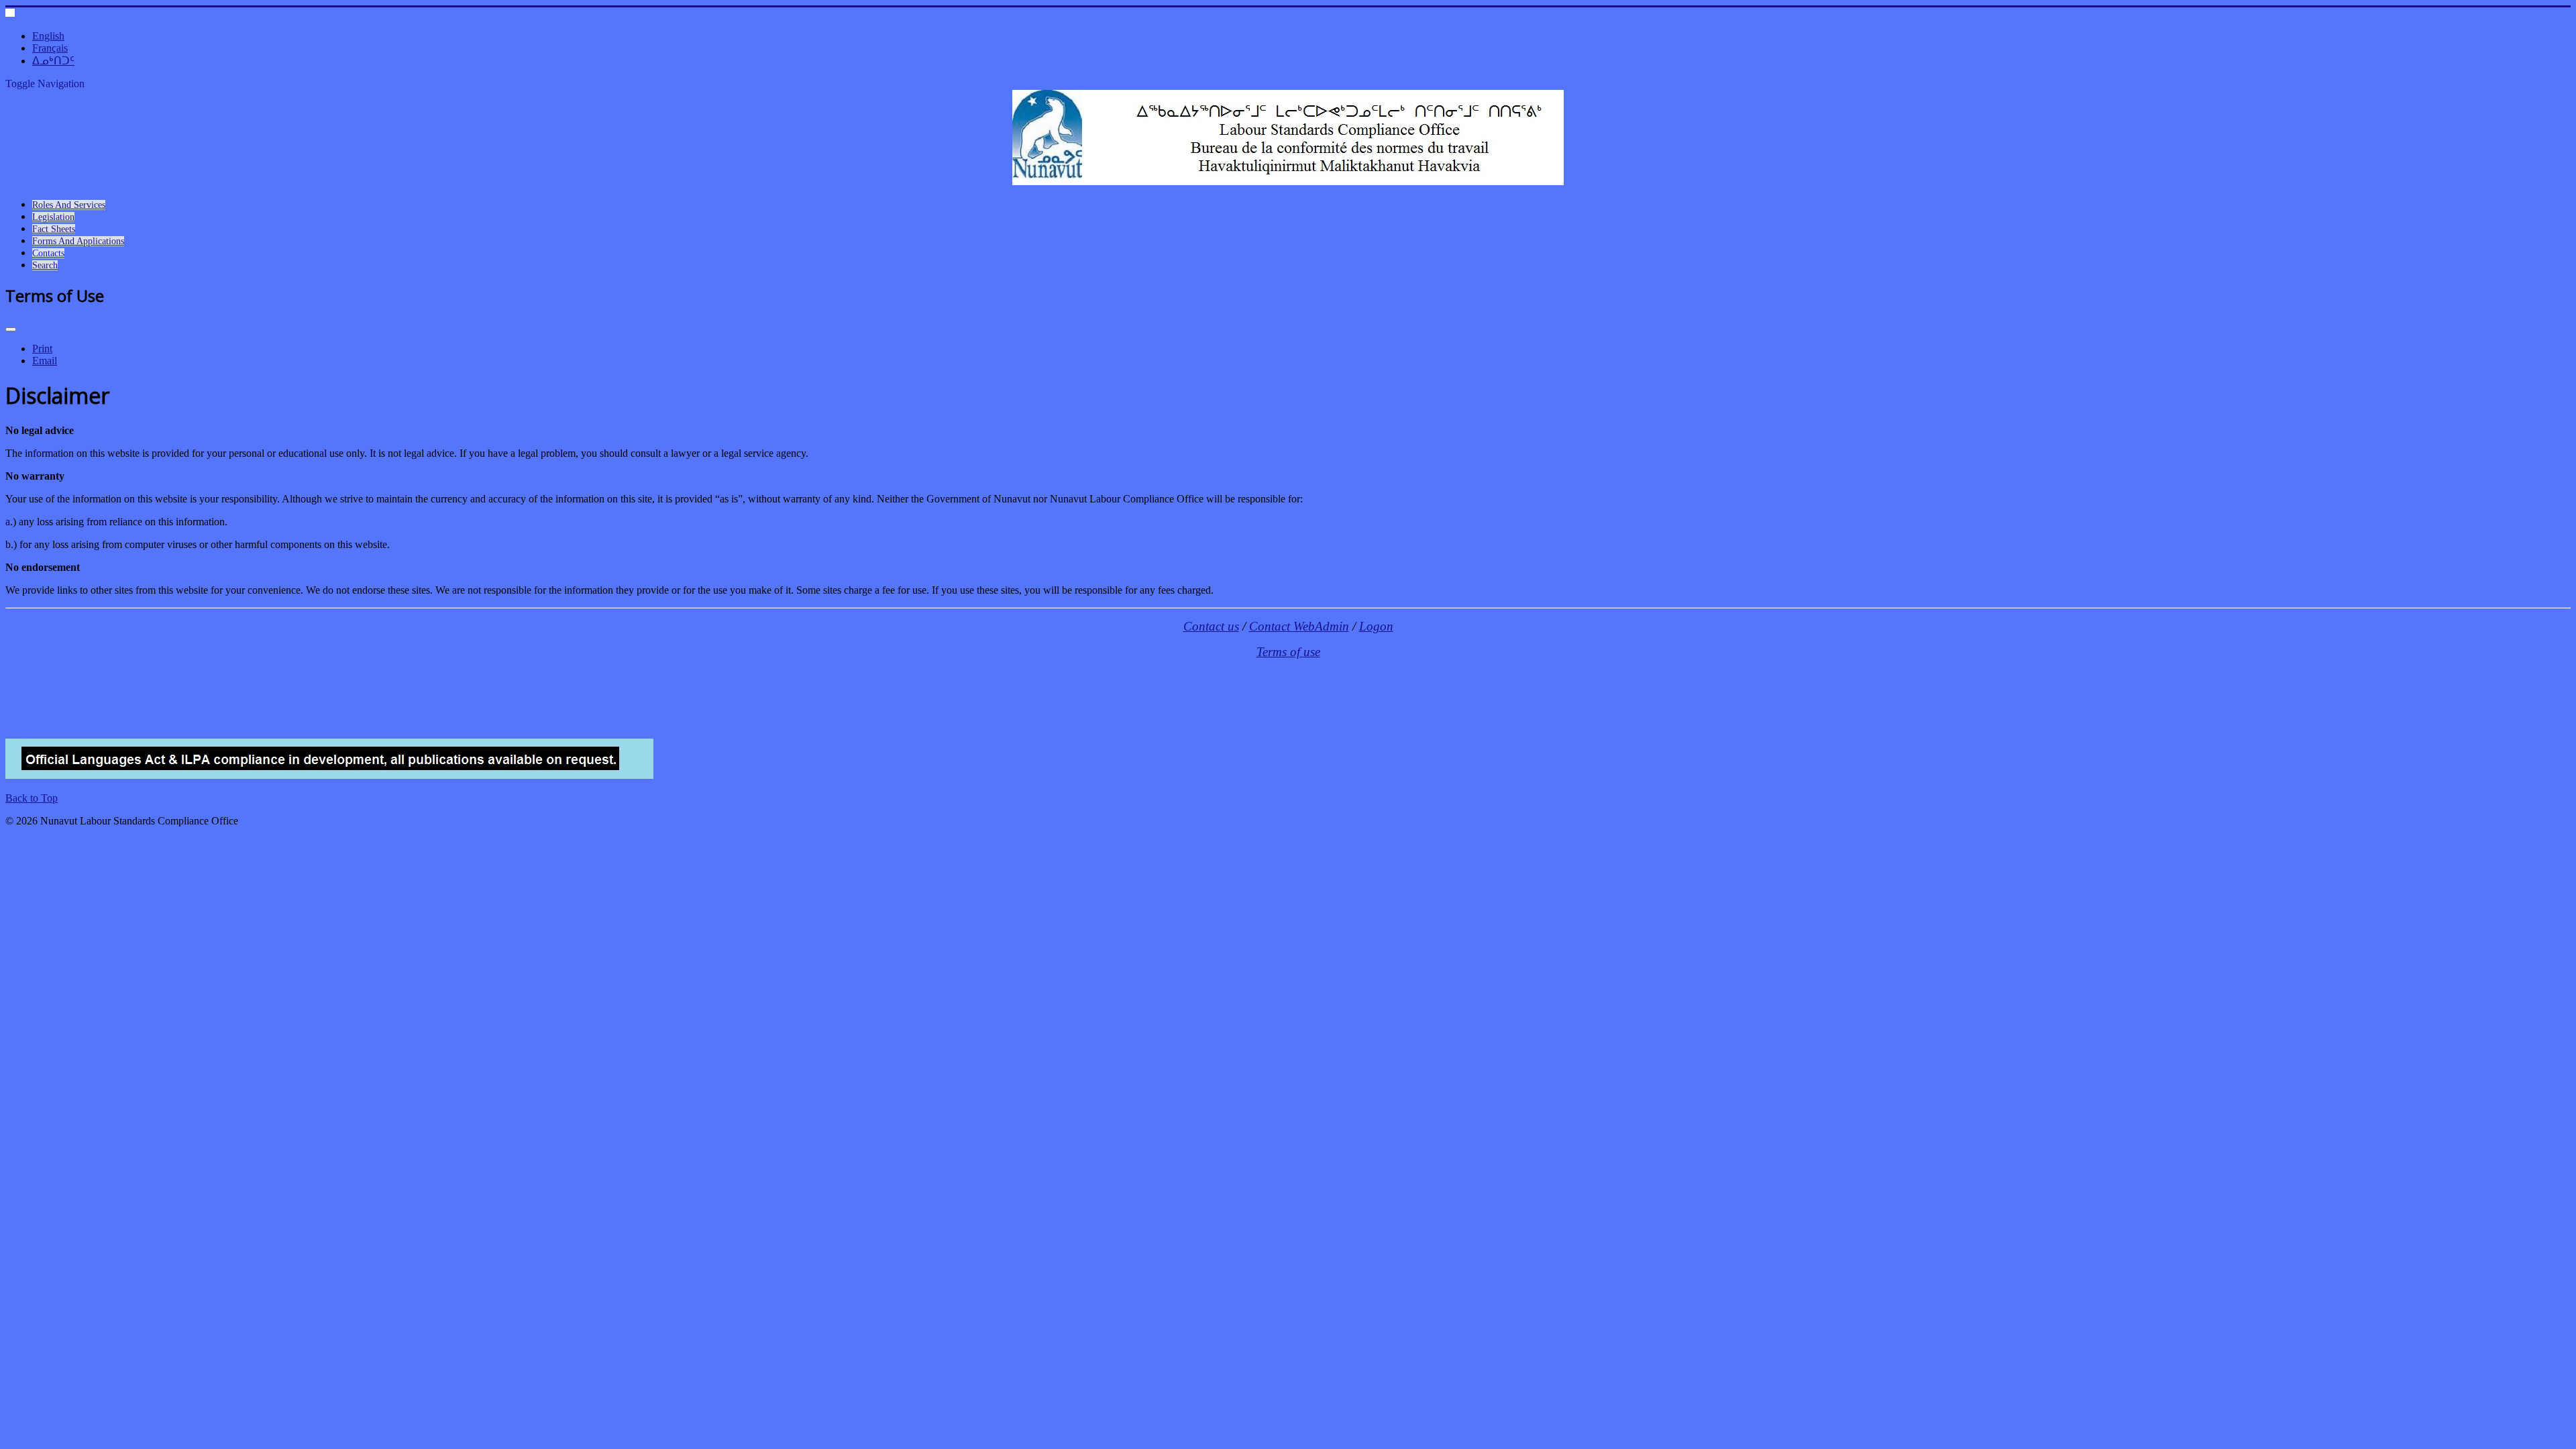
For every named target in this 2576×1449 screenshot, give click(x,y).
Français (50, 48)
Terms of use (1288, 652)
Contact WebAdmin (1299, 626)
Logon (1376, 626)
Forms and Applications (78, 241)
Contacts (48, 253)
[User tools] (11, 329)
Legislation (53, 217)
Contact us (1211, 626)
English (48, 36)
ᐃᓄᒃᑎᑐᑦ (53, 61)
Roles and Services (69, 205)
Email (45, 361)
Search (45, 265)
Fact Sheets (54, 229)
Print (42, 348)
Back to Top (32, 798)
